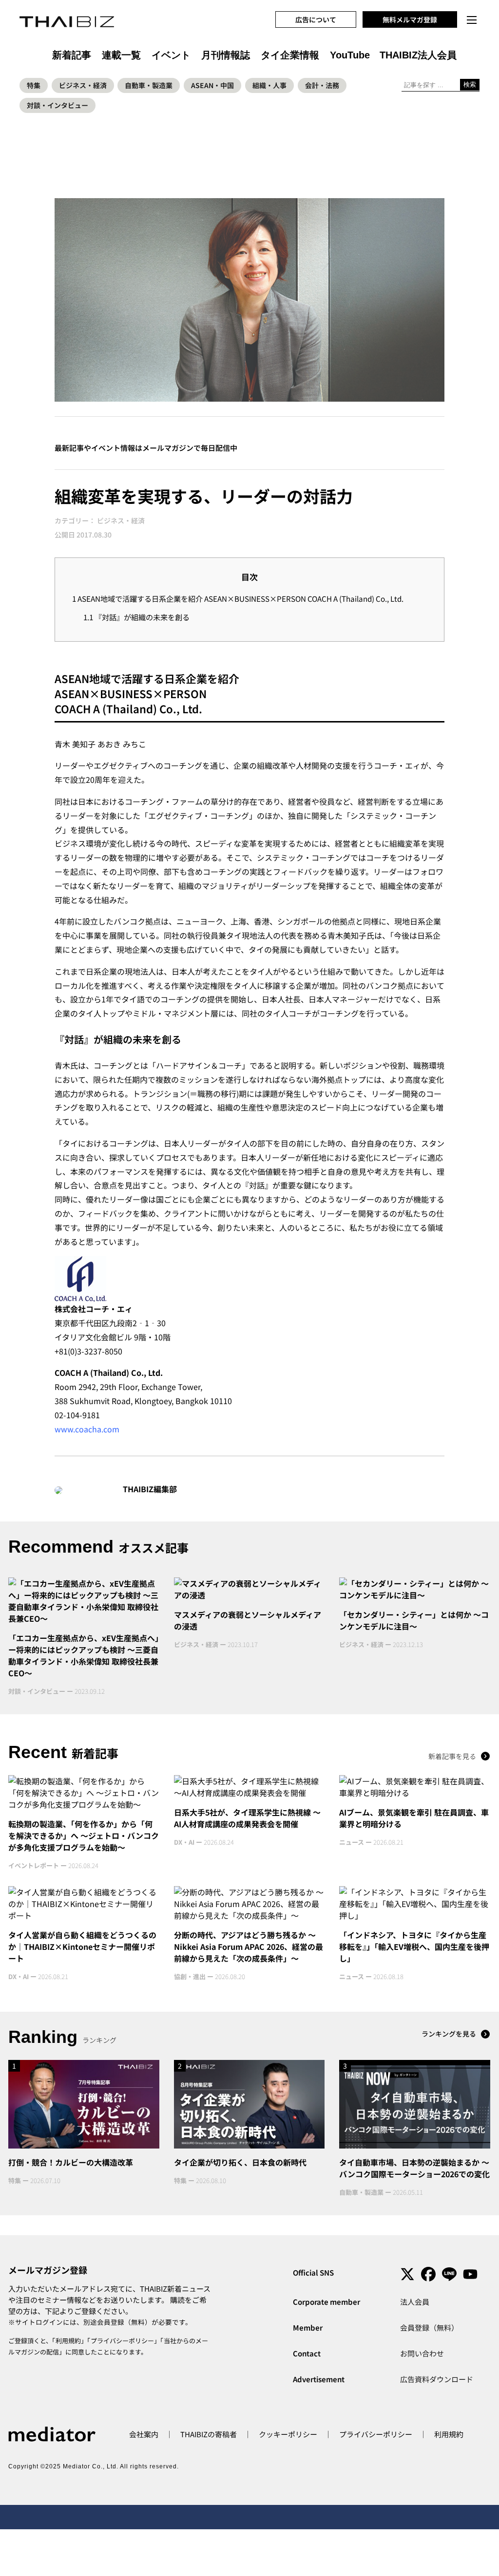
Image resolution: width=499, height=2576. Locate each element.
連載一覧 (121, 55)
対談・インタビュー (58, 105)
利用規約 (68, 2341)
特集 (34, 85)
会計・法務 (322, 85)
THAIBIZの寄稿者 (209, 2434)
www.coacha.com (87, 1429)
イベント (171, 55)
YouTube (350, 55)
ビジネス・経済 (83, 85)
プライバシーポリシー (122, 2341)
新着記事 (72, 55)
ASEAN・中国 (212, 85)
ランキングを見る (449, 2034)
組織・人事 (269, 85)
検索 (470, 84)
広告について (316, 19)
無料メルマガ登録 (410, 19)
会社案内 (144, 2434)
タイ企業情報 (290, 55)
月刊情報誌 (226, 55)
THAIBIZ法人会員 (418, 55)
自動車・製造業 (149, 85)
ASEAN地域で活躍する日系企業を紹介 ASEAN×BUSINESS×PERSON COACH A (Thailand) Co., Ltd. (238, 598)
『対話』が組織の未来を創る (136, 617)
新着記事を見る (452, 1756)
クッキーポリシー (288, 2434)
